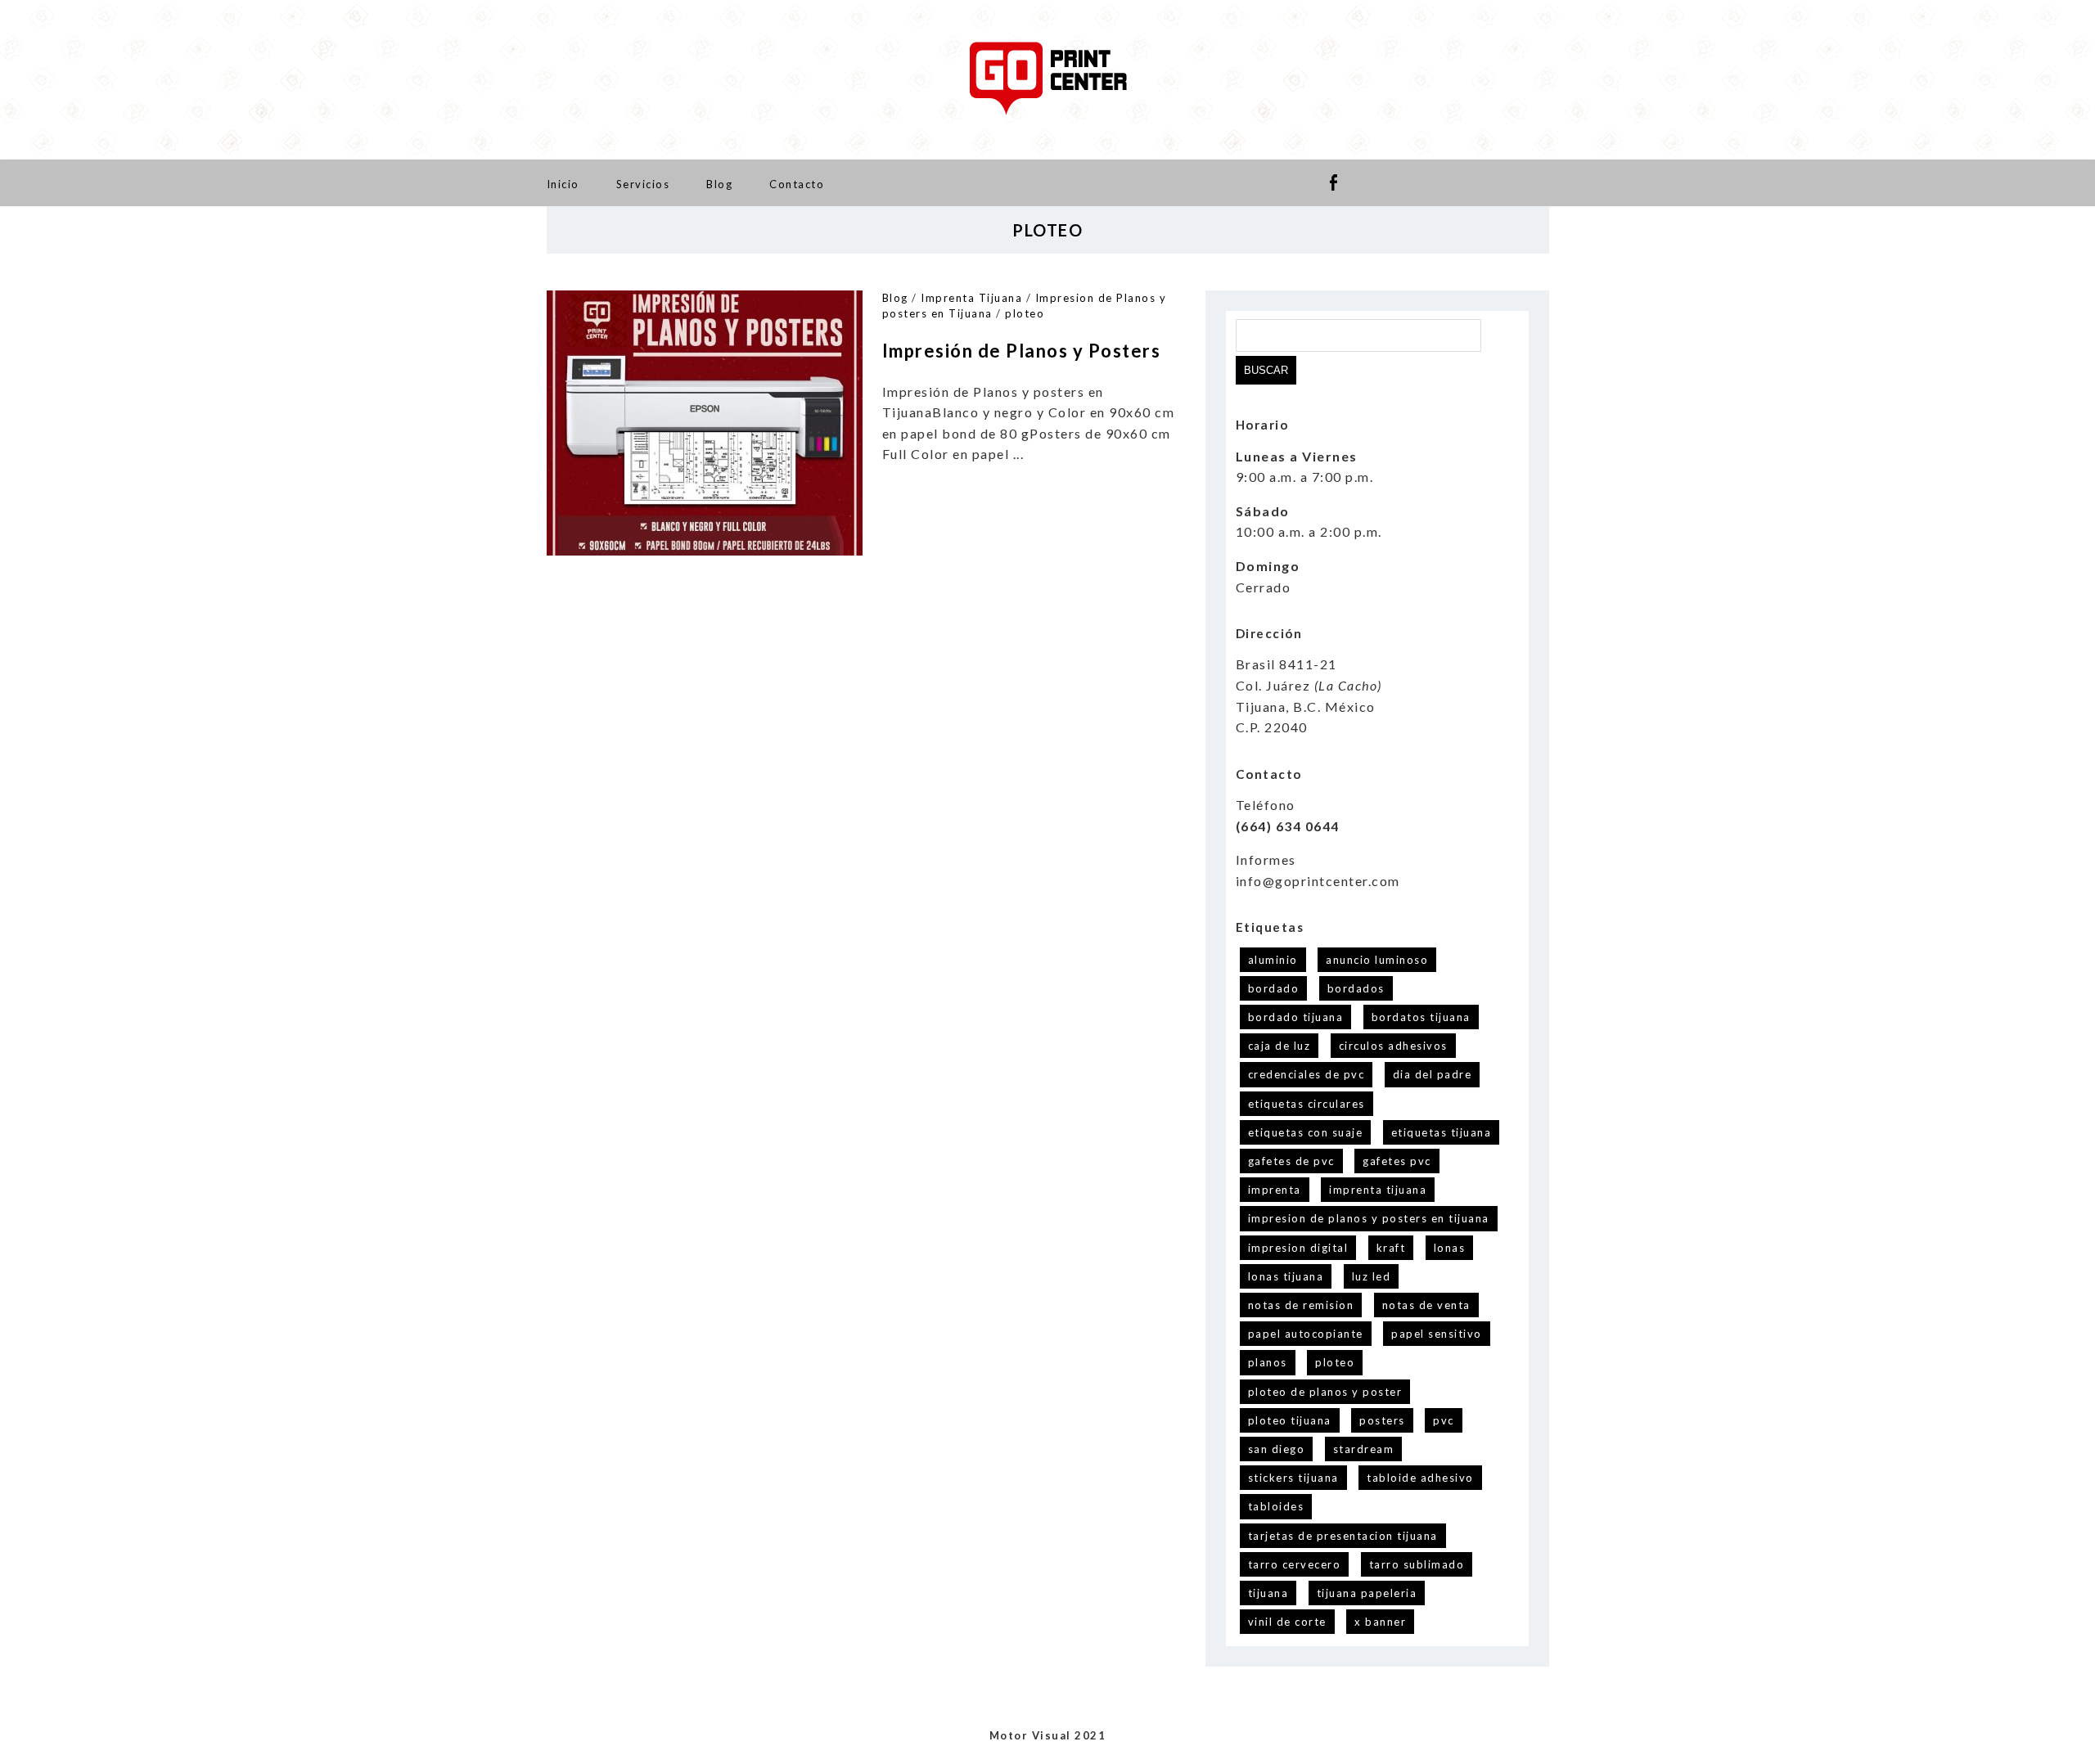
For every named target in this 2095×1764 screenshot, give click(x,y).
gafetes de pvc (1291, 1161)
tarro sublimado (1417, 1564)
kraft (1391, 1248)
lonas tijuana (1286, 1276)
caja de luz (1280, 1046)
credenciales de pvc (1307, 1074)
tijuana (1268, 1593)
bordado (1274, 988)
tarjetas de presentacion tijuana (1343, 1536)
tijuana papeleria (1367, 1593)
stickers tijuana (1293, 1478)
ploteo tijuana (1290, 1420)
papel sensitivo (1437, 1334)
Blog (719, 184)
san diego (1277, 1449)
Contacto (797, 184)
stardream (1364, 1449)
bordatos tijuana (1421, 1017)
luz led (1372, 1276)
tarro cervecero (1295, 1564)
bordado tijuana (1296, 1017)
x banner (1380, 1622)
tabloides (1276, 1506)
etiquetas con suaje (1306, 1132)
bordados (1356, 988)
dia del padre (1433, 1074)
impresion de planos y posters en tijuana (1369, 1218)
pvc (1444, 1420)
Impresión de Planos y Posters (1022, 351)
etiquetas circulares (1307, 1104)
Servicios (643, 184)
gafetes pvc (1397, 1161)
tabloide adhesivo (1420, 1478)
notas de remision (1301, 1305)
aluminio (1273, 960)
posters (1382, 1420)
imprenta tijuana (1378, 1190)
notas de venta (1426, 1305)
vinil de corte (1287, 1622)
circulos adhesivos (1393, 1046)
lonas (1450, 1248)
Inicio (563, 184)
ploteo (1025, 313)
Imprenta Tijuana (971, 298)
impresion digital (1298, 1248)
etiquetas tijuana (1442, 1132)
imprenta (1275, 1190)
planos (1268, 1362)
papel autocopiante (1306, 1334)
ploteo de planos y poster (1325, 1392)
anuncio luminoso (1377, 960)
